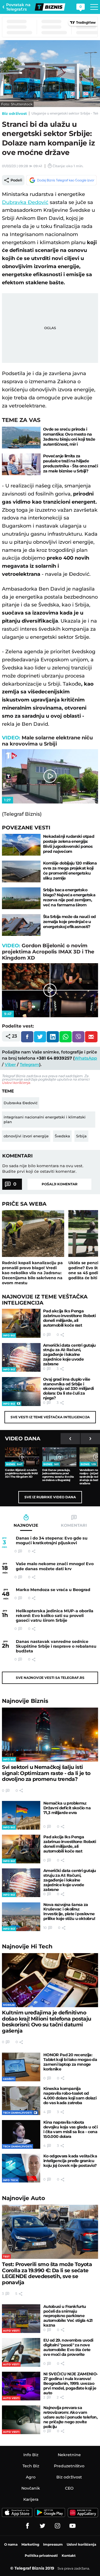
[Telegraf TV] (72, 2526)
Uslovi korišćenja (16, 1083)
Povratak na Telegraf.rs (18, 7)
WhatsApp (86, 1058)
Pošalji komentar (60, 1184)
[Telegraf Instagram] (57, 2526)
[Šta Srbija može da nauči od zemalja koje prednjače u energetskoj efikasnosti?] (21, 925)
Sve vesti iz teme (50, 1417)
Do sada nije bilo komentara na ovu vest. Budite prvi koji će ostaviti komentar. (43, 1169)
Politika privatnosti (41, 2556)
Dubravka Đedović (25, 202)
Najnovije (25, 1701)
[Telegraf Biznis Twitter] (42, 2526)
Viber (10, 1064)
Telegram (29, 1064)
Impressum (53, 2544)
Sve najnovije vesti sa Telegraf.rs (50, 1678)
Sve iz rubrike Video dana (50, 1497)
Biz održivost (14, 113)
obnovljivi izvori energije (26, 1136)
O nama (11, 2544)
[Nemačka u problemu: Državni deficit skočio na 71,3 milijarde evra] (21, 1815)
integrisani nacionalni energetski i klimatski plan (45, 1119)
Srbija (81, 1136)
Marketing (30, 2544)
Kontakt (69, 2556)
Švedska (62, 1136)
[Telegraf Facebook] (27, 2526)
